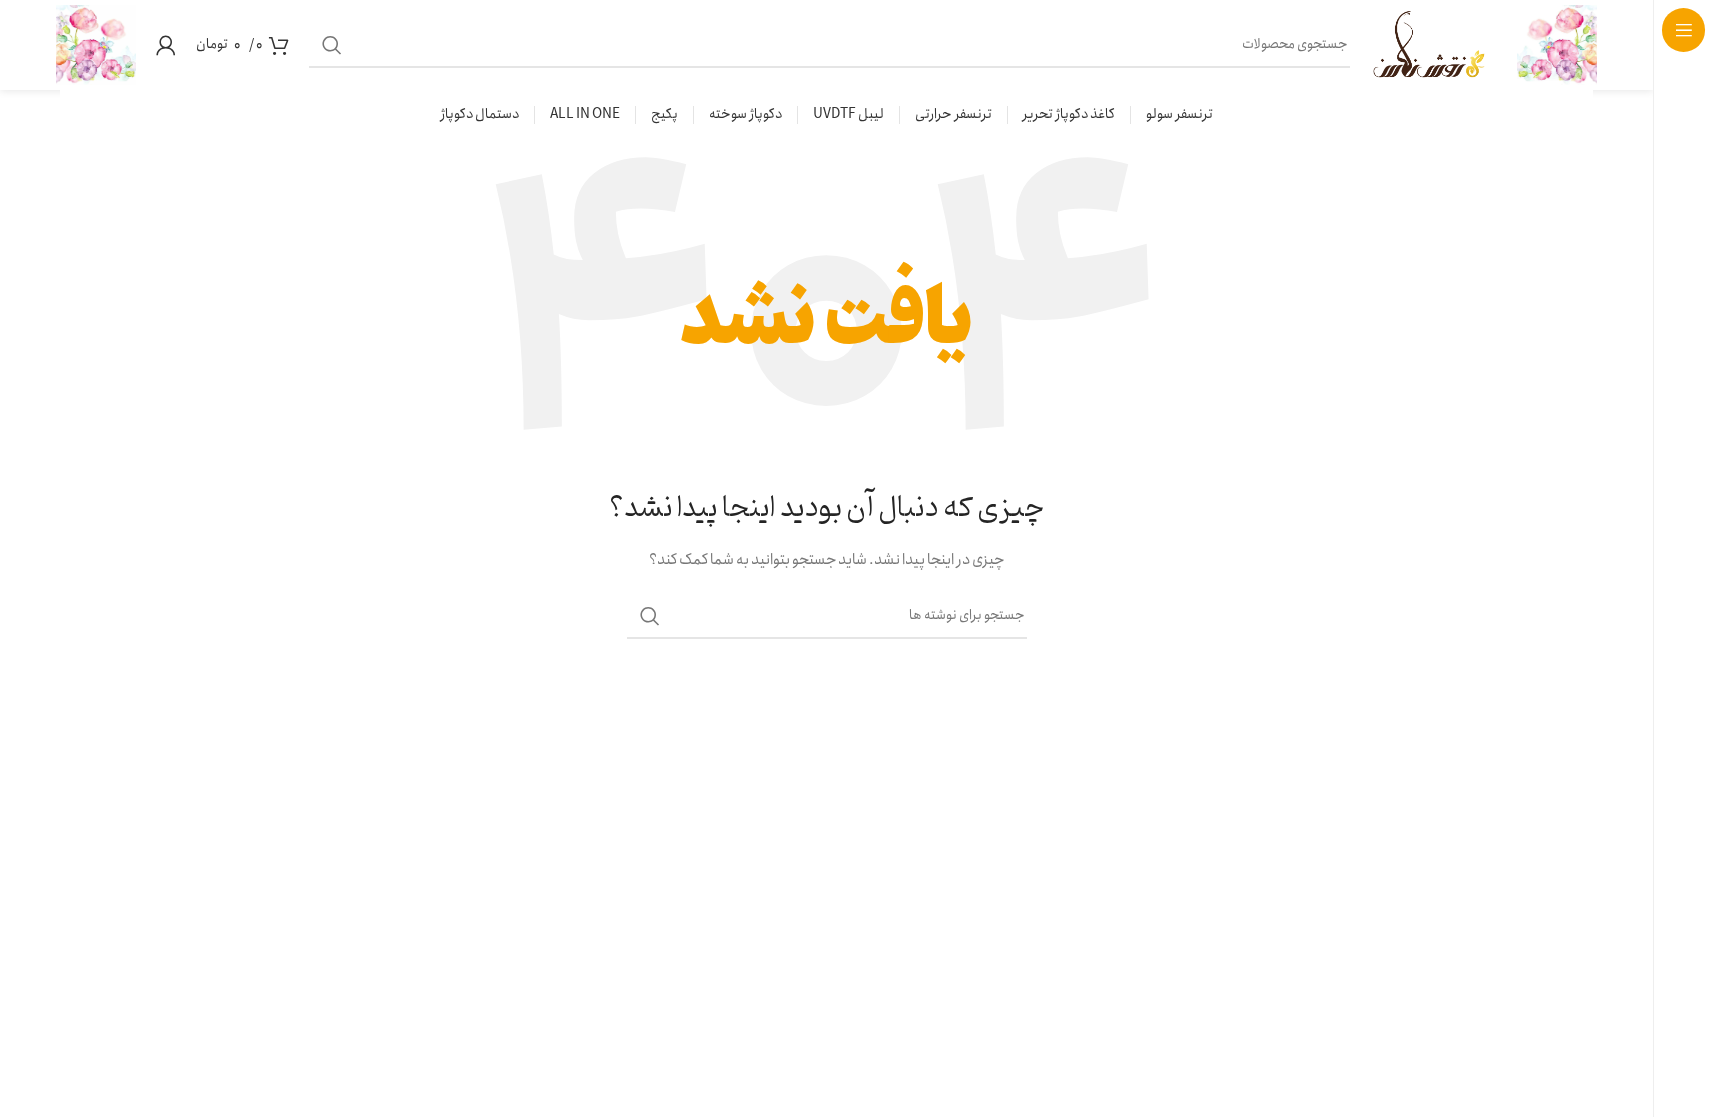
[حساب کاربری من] (166, 45)
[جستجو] (332, 45)
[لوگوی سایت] (1557, 44)
